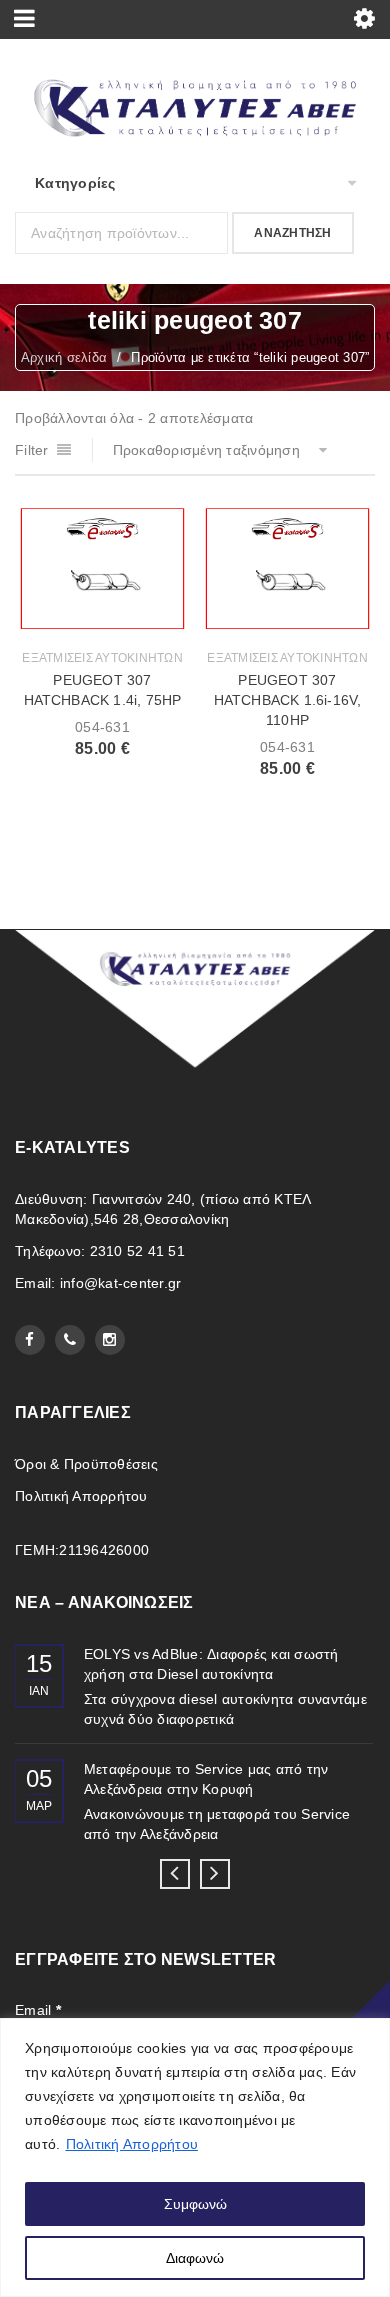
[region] (195, 2157)
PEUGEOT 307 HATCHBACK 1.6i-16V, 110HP (288, 700)
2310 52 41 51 (137, 1251)
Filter (32, 450)
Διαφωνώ (195, 2258)
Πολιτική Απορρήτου (132, 2144)
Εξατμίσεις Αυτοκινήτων (102, 658)
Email (38, 2010)
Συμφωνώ (195, 2204)
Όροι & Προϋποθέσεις (86, 1464)
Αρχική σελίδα (64, 357)
